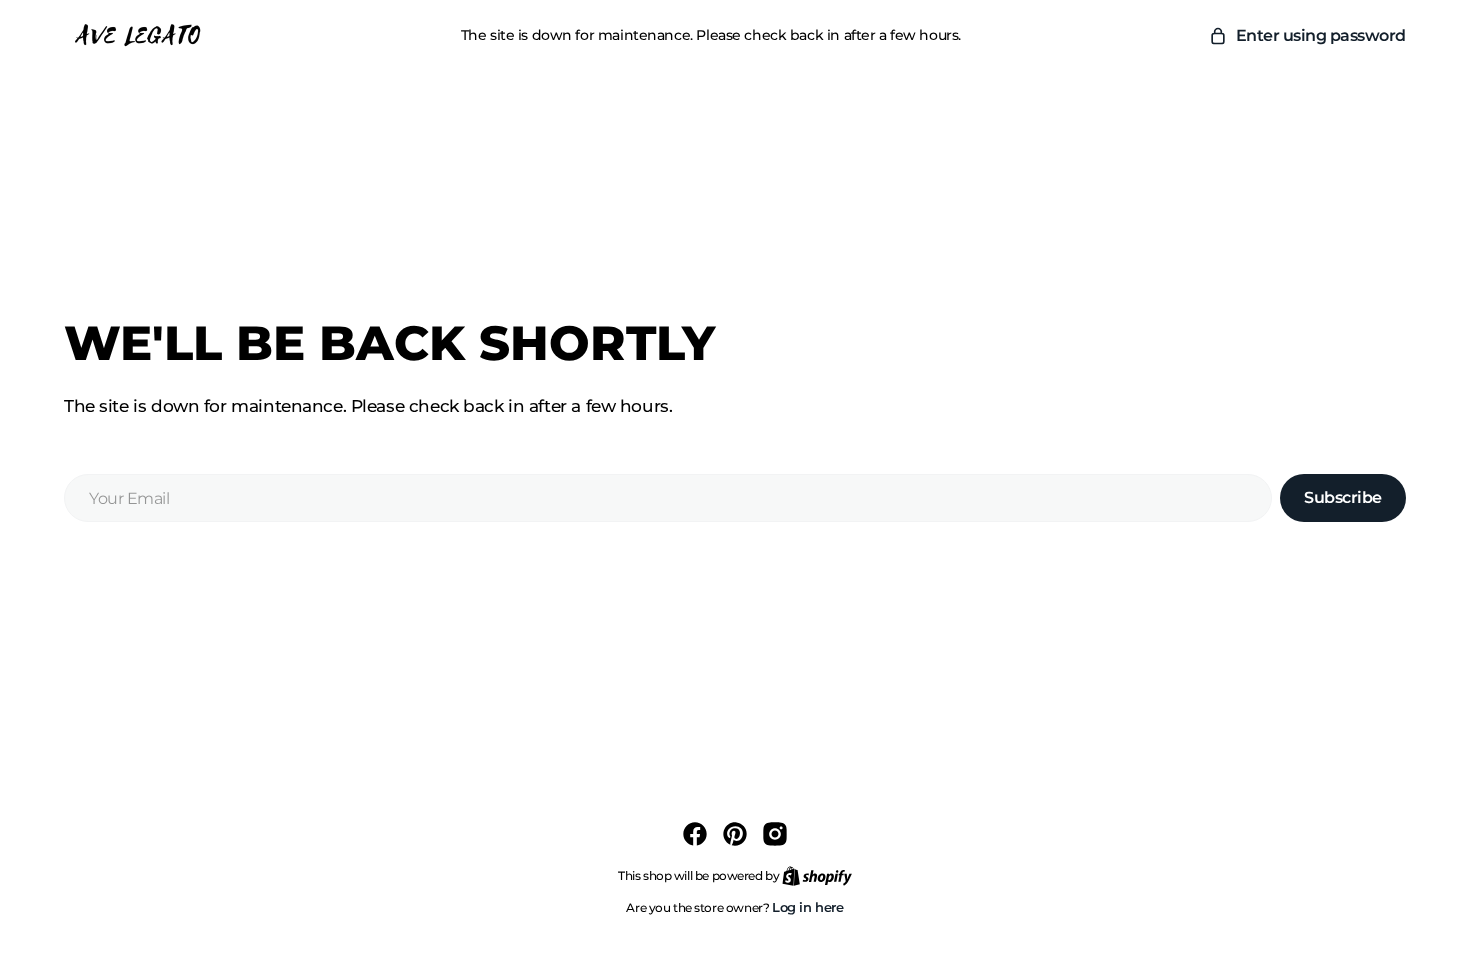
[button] (1307, 36)
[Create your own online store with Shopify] (817, 875)
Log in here (808, 907)
